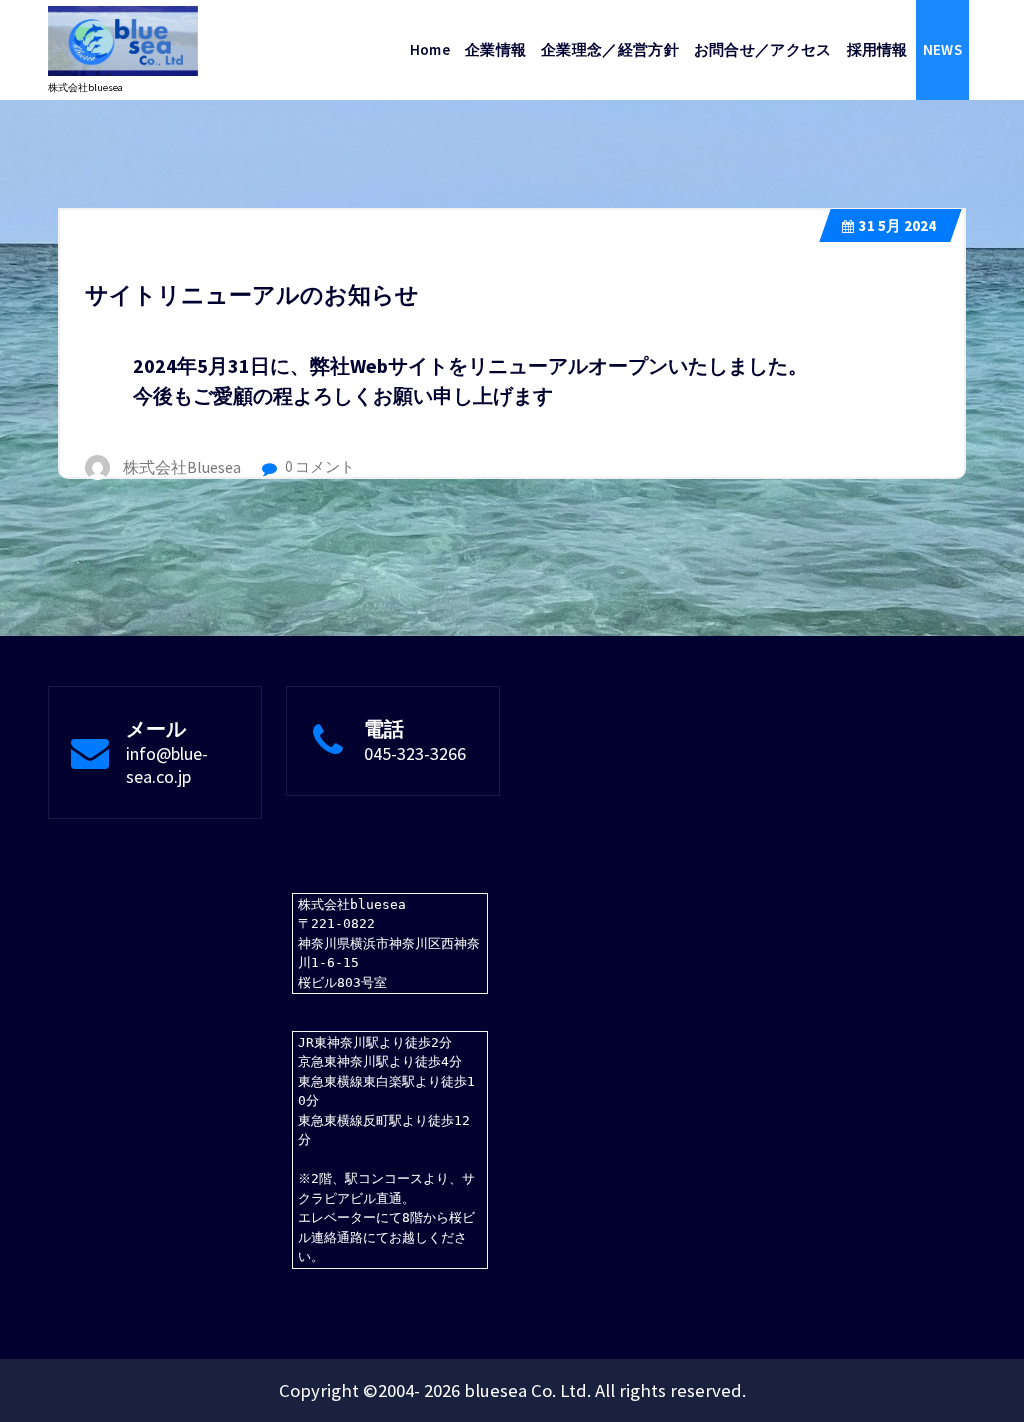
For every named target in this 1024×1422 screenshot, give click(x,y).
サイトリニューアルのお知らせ (252, 294)
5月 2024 (897, 225)
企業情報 (495, 49)
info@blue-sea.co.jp (167, 765)
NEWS (942, 49)
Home (430, 49)
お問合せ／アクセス (763, 49)
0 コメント (318, 466)
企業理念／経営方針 (610, 49)
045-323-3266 (415, 753)
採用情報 (877, 49)
